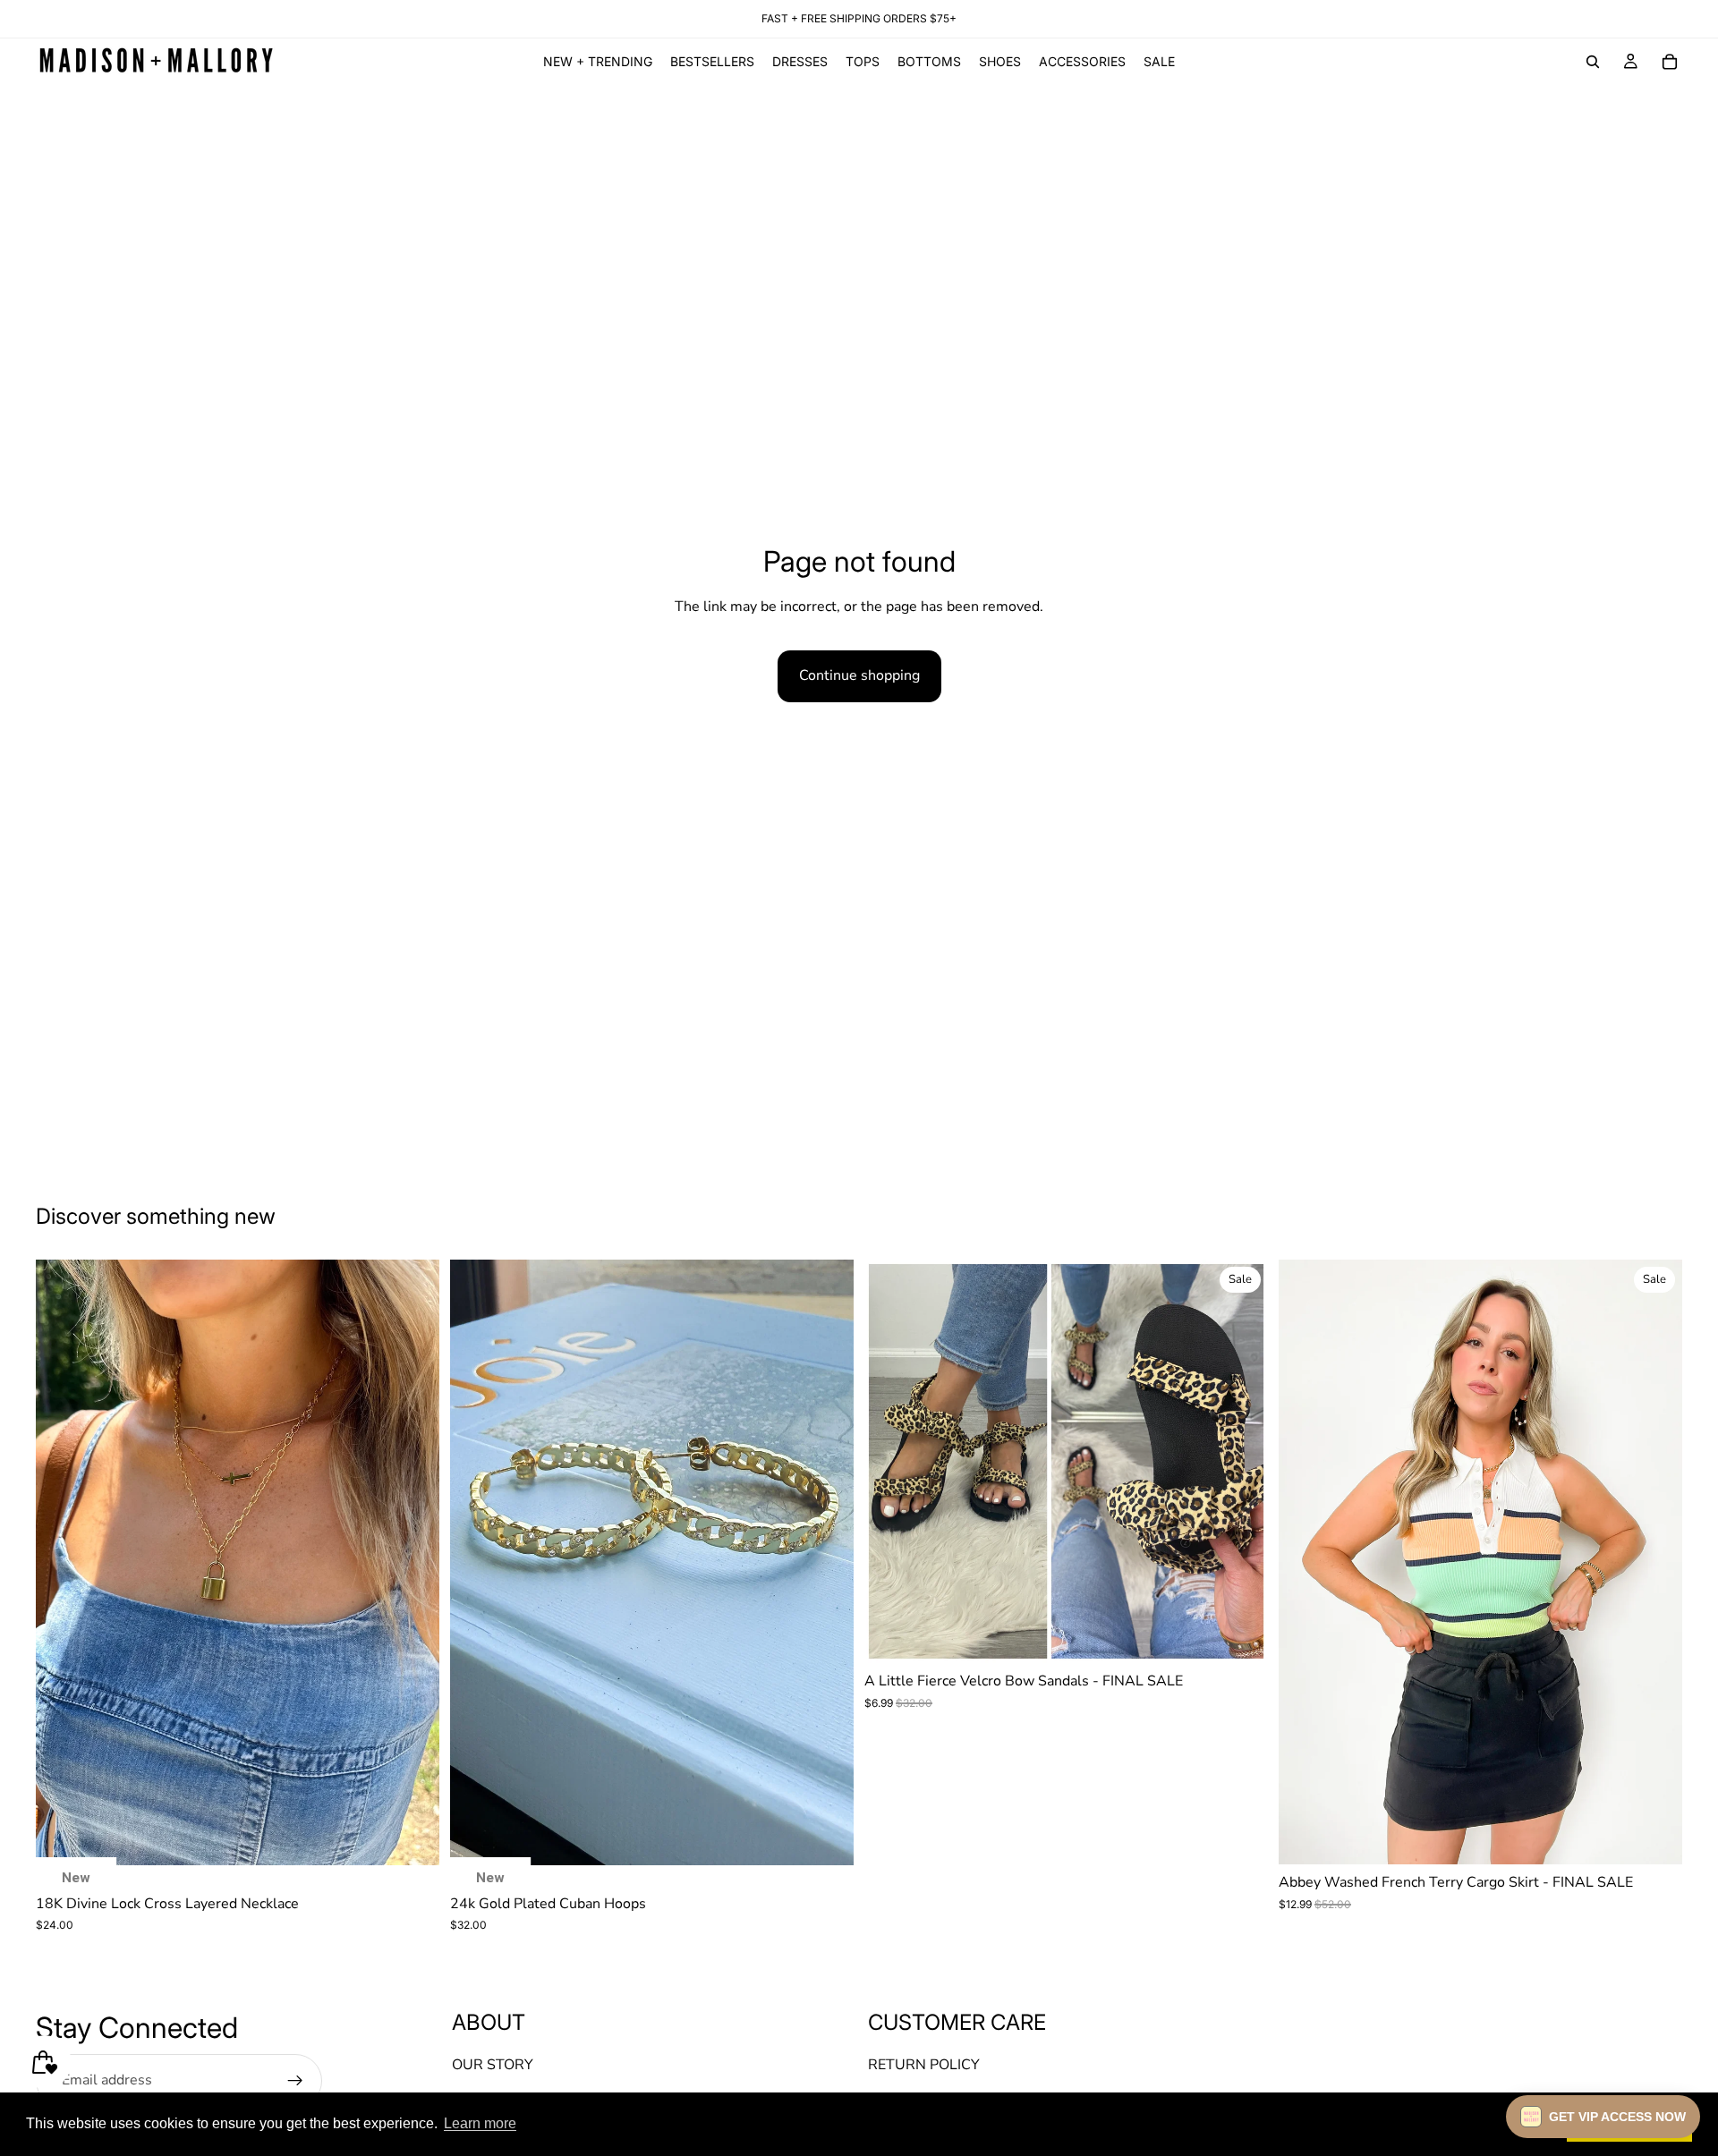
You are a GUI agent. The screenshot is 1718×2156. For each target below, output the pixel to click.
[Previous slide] (63, 1562)
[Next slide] (412, 1562)
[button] (1603, 2117)
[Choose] (1240, 1635)
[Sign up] (295, 2080)
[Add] (412, 1838)
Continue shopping (859, 675)
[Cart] (1670, 62)
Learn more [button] (480, 2123)
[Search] (1593, 62)
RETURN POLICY (924, 2065)
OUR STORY (493, 2065)
